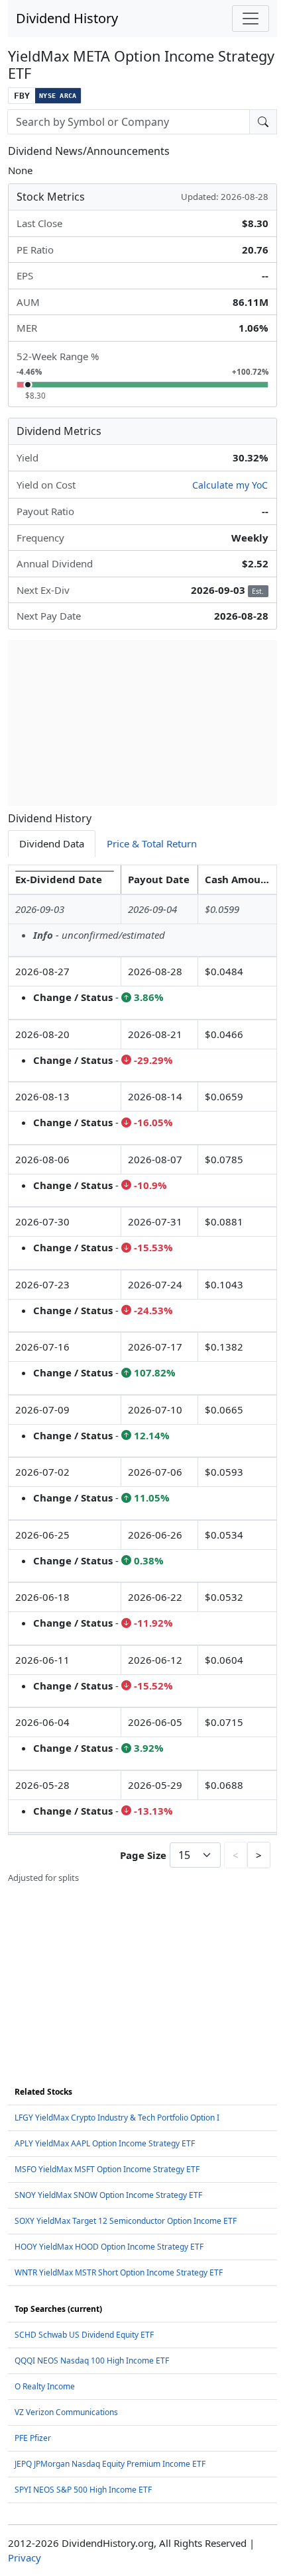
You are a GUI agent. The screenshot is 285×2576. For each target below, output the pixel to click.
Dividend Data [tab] (52, 843)
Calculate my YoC (230, 485)
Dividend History (67, 18)
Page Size (143, 1855)
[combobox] (129, 122)
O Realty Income (45, 2386)
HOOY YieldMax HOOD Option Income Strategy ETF (109, 2247)
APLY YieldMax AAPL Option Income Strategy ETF (105, 2143)
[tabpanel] (142, 1375)
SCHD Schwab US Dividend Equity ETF (84, 2335)
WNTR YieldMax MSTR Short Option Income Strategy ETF (119, 2272)
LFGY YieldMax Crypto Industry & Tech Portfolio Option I (117, 2118)
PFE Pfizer (33, 2438)
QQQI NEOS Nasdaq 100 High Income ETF (92, 2361)
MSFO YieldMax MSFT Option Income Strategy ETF (107, 2169)
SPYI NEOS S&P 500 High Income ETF (83, 2490)
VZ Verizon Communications (66, 2412)
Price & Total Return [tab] (152, 843)
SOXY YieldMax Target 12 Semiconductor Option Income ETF (126, 2221)
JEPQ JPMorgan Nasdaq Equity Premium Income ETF (110, 2464)
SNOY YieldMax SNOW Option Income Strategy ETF (108, 2195)
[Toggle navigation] (251, 19)
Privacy (25, 2557)
